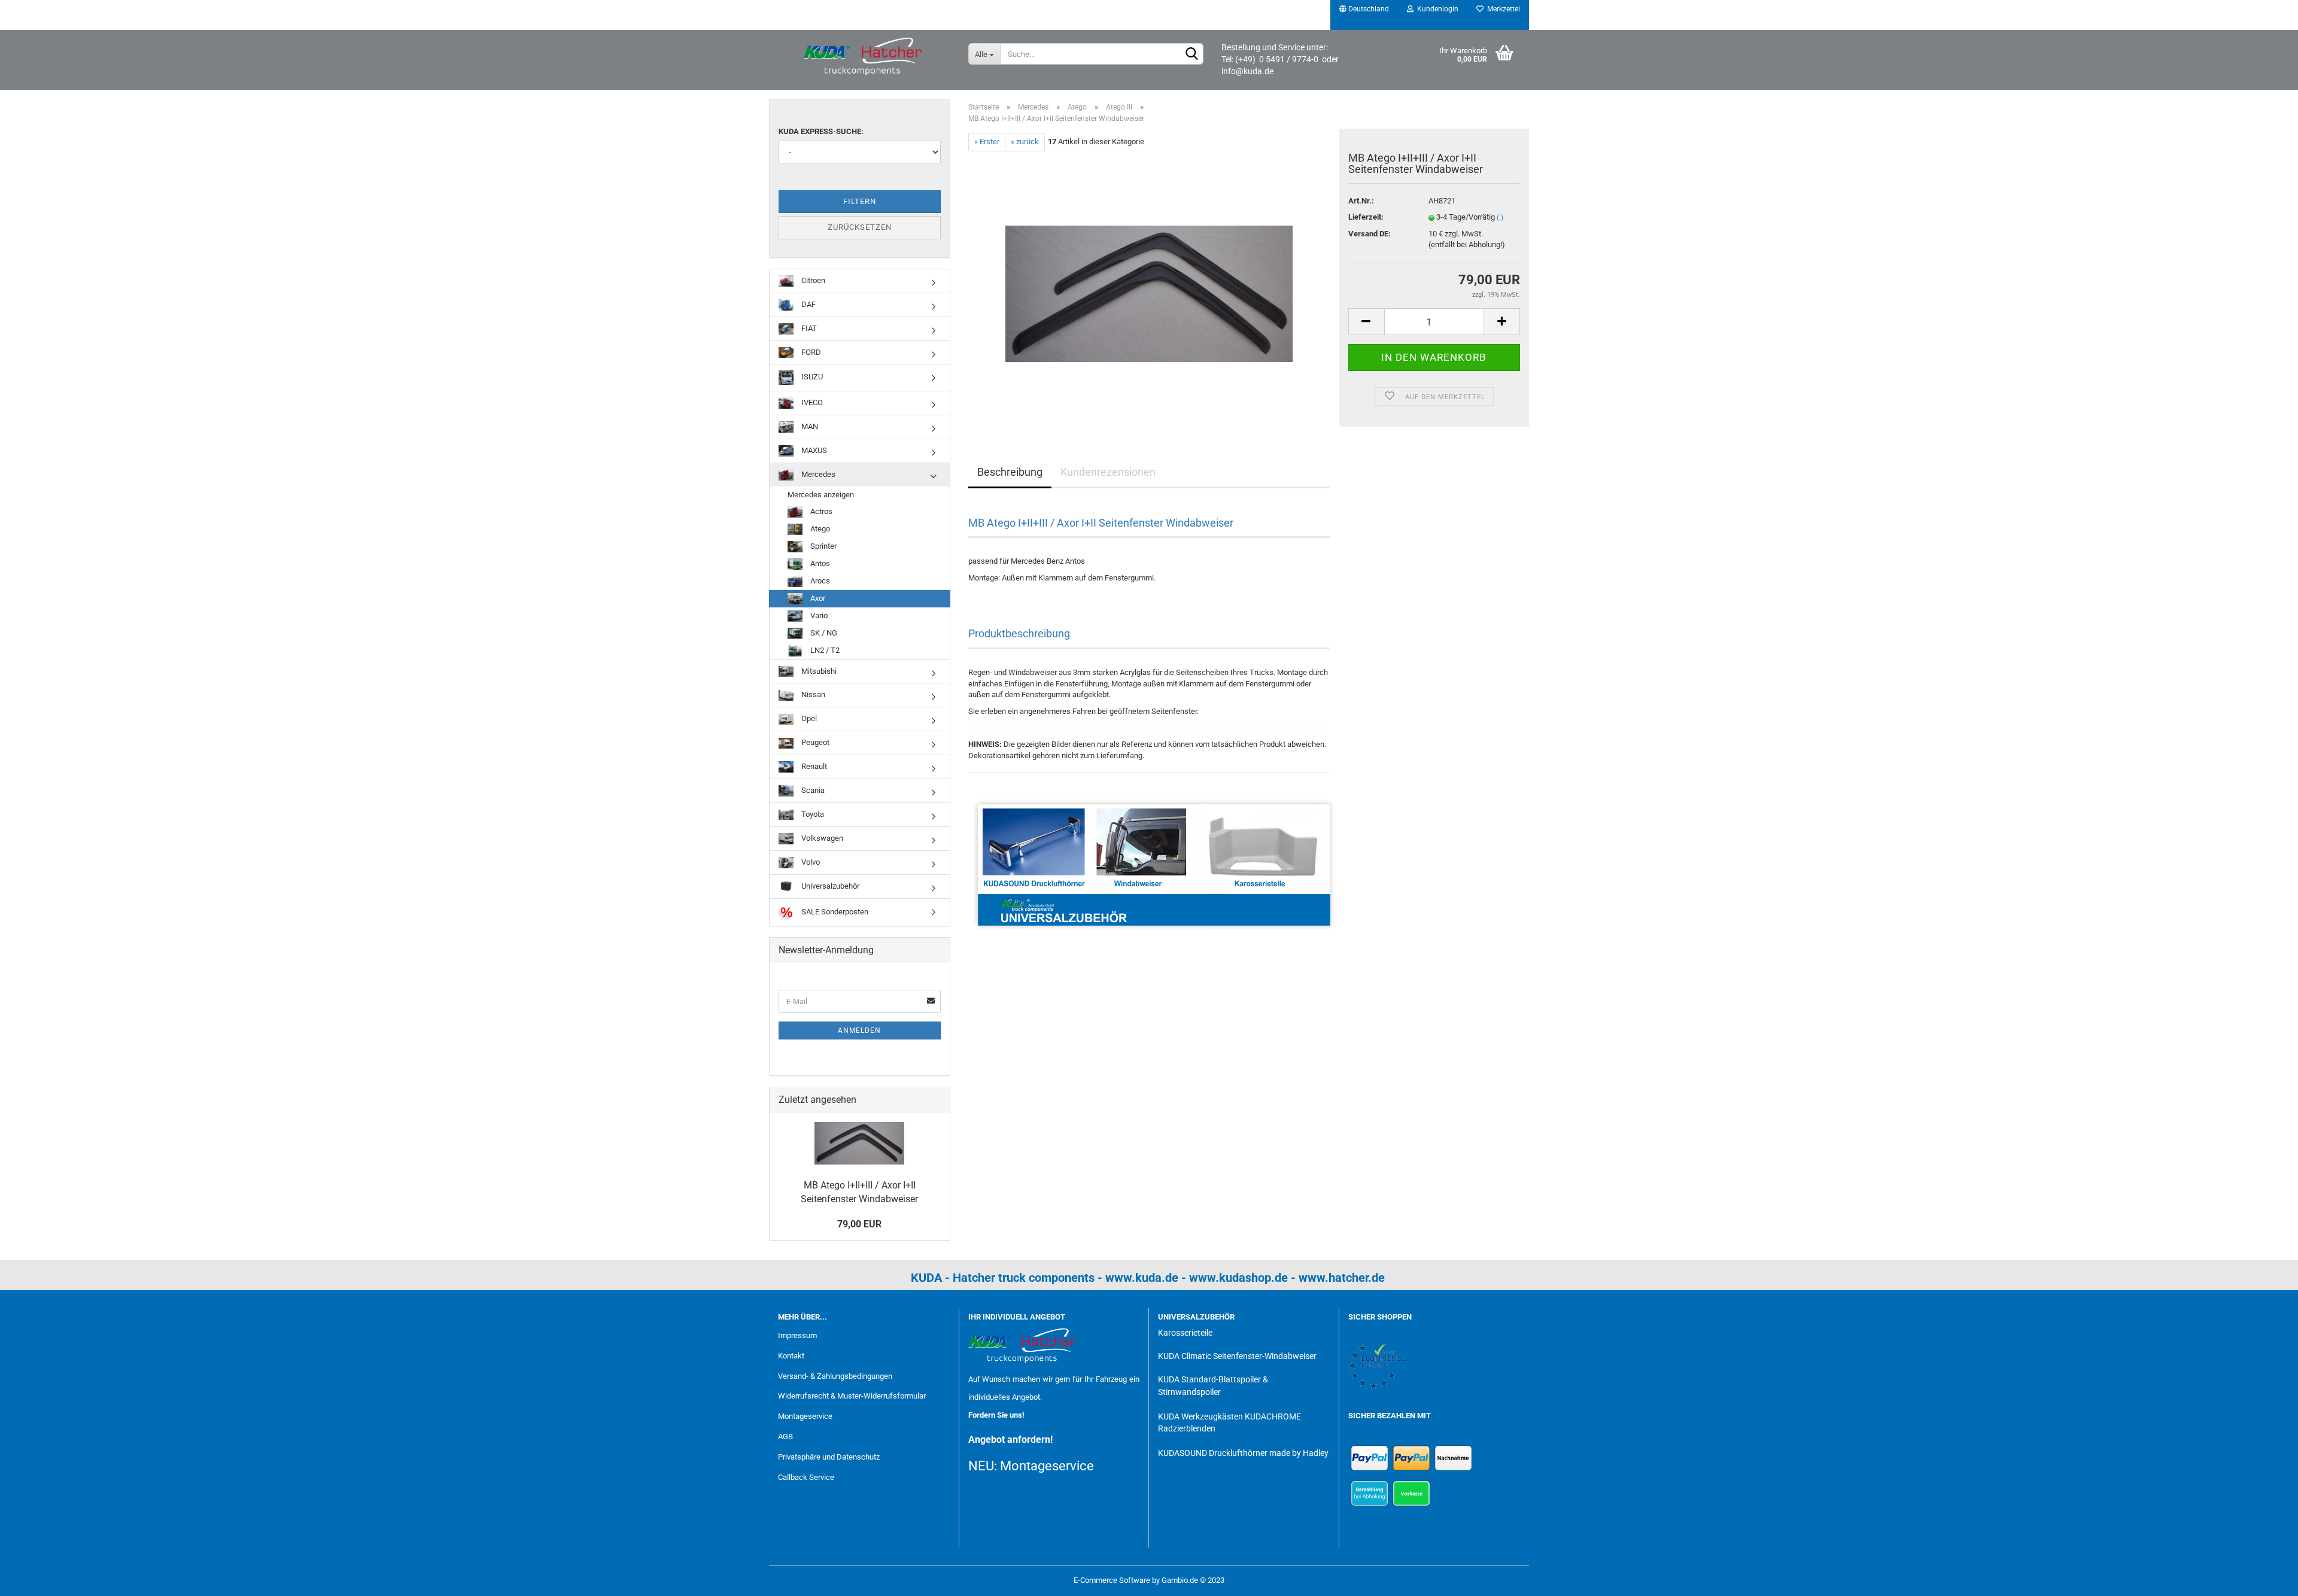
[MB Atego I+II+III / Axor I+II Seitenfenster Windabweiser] (1149, 285)
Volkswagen (821, 838)
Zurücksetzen (860, 227)
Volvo (810, 862)
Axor (817, 598)
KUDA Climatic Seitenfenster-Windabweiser (1237, 1356)
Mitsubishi (818, 671)
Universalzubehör (829, 886)
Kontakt (791, 1356)
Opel (808, 718)
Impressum (797, 1335)
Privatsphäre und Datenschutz (829, 1457)
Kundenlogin (1436, 9)
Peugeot (814, 742)
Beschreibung (1010, 472)
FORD (810, 352)
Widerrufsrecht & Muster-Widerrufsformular (852, 1396)
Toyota (812, 814)
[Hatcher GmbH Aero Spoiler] (864, 57)
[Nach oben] (2265, 1578)
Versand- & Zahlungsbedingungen (835, 1376)
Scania (812, 790)
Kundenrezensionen (1108, 472)
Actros (820, 511)
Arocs (819, 581)
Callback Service (806, 1477)
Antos (819, 563)
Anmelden (859, 1030)
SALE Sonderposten (834, 911)
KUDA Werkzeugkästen (1200, 1416)
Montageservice (805, 1416)
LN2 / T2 (824, 650)
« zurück (1025, 142)
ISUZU (811, 377)
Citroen (812, 280)
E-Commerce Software (1112, 1580)
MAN (809, 426)
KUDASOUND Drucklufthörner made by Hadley (1243, 1453)
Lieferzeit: (1366, 217)
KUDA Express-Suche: (821, 131)
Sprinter (823, 546)
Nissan (812, 694)
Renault (813, 766)
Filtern (860, 201)
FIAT (808, 328)
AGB (785, 1437)
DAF (808, 304)
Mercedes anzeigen (821, 495)
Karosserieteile (1185, 1333)
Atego (819, 529)
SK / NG (823, 633)
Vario (818, 615)
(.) (1500, 218)
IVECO (811, 402)
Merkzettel (1502, 9)
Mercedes (817, 474)
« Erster (987, 142)
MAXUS (813, 450)
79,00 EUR (859, 1224)
